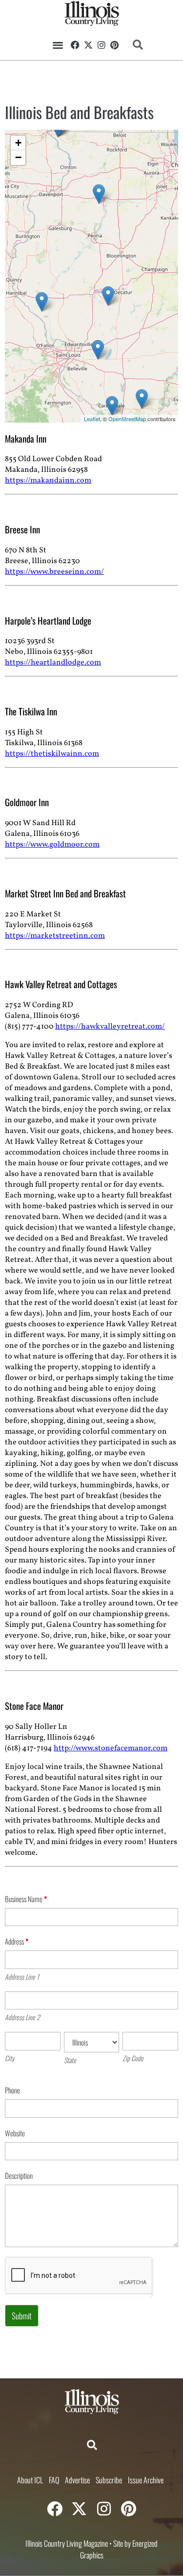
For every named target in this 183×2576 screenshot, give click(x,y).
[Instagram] (102, 45)
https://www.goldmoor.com (52, 845)
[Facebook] (76, 45)
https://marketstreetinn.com (55, 936)
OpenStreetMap (127, 419)
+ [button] (18, 143)
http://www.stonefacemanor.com (111, 1748)
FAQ (54, 2480)
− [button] (18, 157)
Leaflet (92, 419)
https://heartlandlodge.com (53, 663)
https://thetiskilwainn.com (52, 754)
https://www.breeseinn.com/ (54, 572)
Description (19, 2175)
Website (15, 2133)
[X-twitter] (88, 45)
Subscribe (109, 2480)
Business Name (26, 1899)
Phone (12, 2090)
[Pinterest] (114, 45)
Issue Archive (146, 2480)
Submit (22, 2316)
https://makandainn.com (48, 481)
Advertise (77, 2480)
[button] (58, 45)
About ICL (30, 2480)
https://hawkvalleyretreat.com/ (110, 1027)
